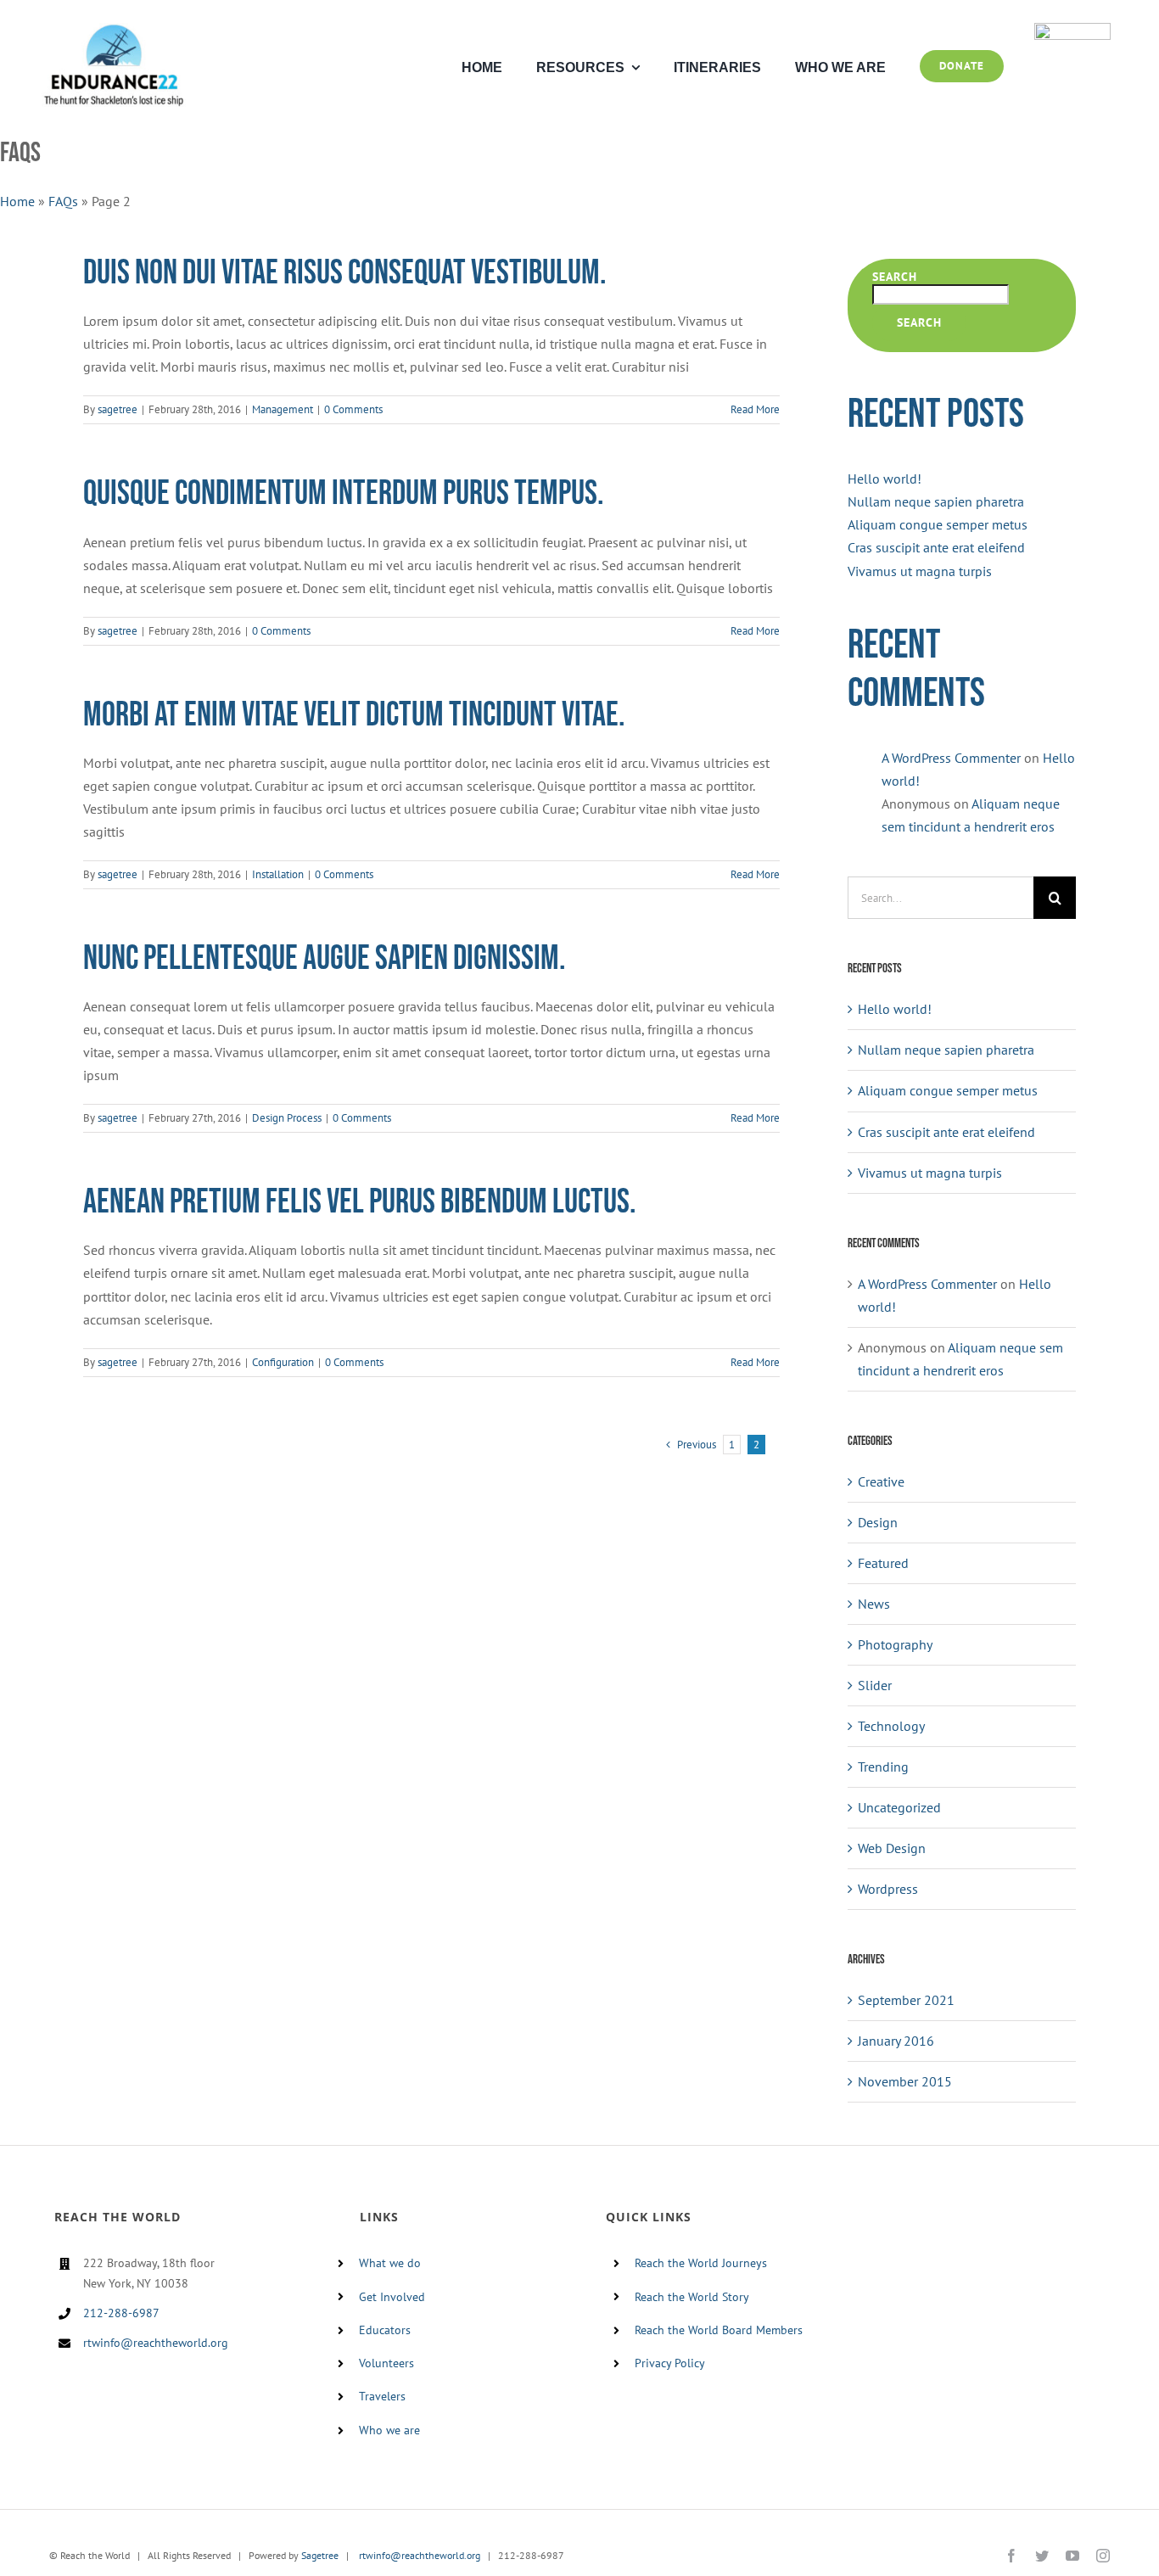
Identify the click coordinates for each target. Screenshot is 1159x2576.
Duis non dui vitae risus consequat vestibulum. (345, 273)
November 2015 (905, 2081)
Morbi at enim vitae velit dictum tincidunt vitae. (354, 715)
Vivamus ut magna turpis (920, 571)
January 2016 (896, 2041)
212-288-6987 (121, 2313)
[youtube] (1072, 2556)
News (874, 1604)
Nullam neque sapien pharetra (936, 501)
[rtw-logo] (1072, 30)
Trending (883, 1767)
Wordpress (888, 1889)
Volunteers (386, 2363)
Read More (755, 409)
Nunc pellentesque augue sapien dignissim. (325, 959)
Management (283, 409)
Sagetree (320, 2555)
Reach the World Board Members (719, 2330)
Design (878, 1522)
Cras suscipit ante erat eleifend (936, 547)
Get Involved (392, 2297)
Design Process (287, 1118)
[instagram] (1103, 2556)
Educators (385, 2330)
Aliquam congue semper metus (938, 524)
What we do (390, 2263)
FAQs (63, 201)
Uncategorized (899, 1807)
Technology (891, 1726)
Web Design (892, 1848)
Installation (278, 874)
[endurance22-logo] (114, 30)
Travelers (382, 2396)
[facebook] (1011, 2556)
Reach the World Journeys (701, 2263)
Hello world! (885, 479)
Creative (881, 1481)
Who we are (389, 2430)
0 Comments (353, 409)
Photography (895, 1644)
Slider (875, 1685)
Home (17, 201)
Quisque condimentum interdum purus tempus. (344, 494)
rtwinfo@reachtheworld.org (156, 2343)
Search (895, 277)
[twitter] (1042, 2556)
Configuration (283, 1362)
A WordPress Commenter (951, 758)
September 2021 (906, 2000)
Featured (883, 1563)
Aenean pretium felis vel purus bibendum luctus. (360, 1202)
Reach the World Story (692, 2297)
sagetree (118, 409)
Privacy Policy (670, 2363)
